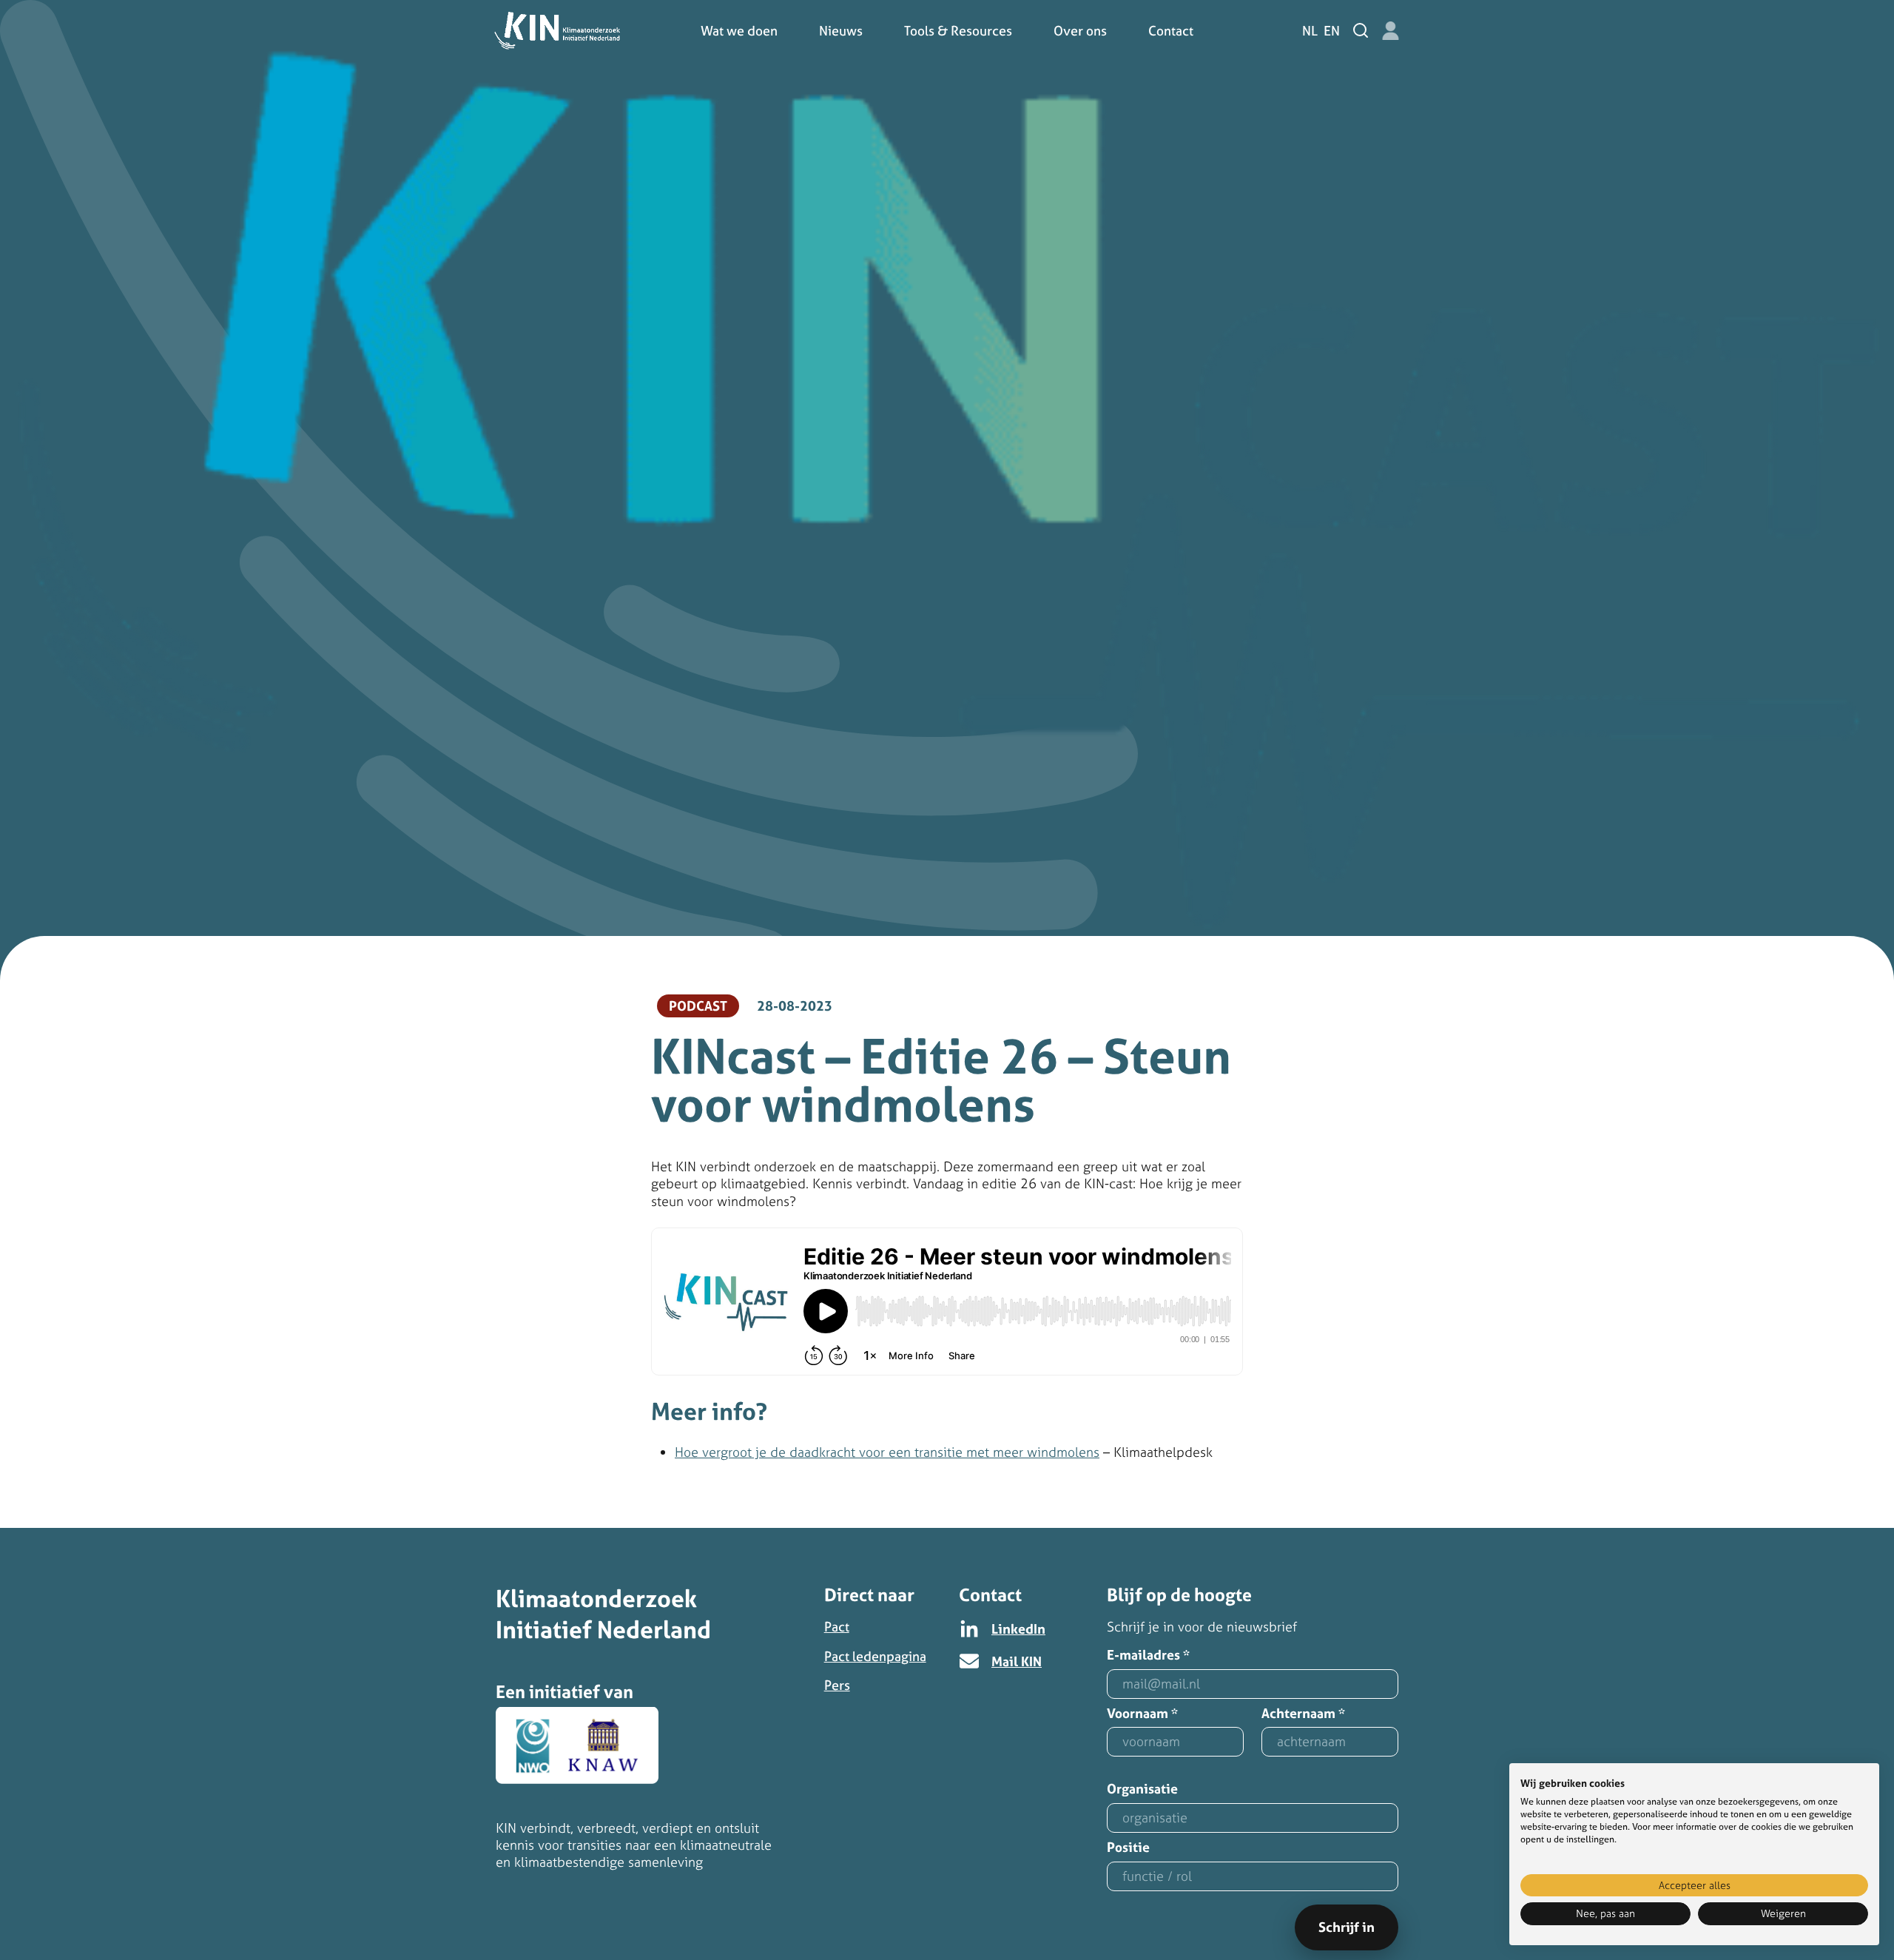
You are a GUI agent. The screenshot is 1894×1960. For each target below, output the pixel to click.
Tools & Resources (958, 31)
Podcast (698, 1006)
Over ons (1080, 31)
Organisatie (1142, 1789)
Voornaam (1142, 1714)
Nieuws (841, 31)
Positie (1128, 1848)
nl (1310, 31)
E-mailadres (1148, 1656)
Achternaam (1303, 1714)
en (1332, 31)
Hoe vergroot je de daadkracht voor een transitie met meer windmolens (887, 1452)
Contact (1171, 31)
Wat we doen (739, 31)
